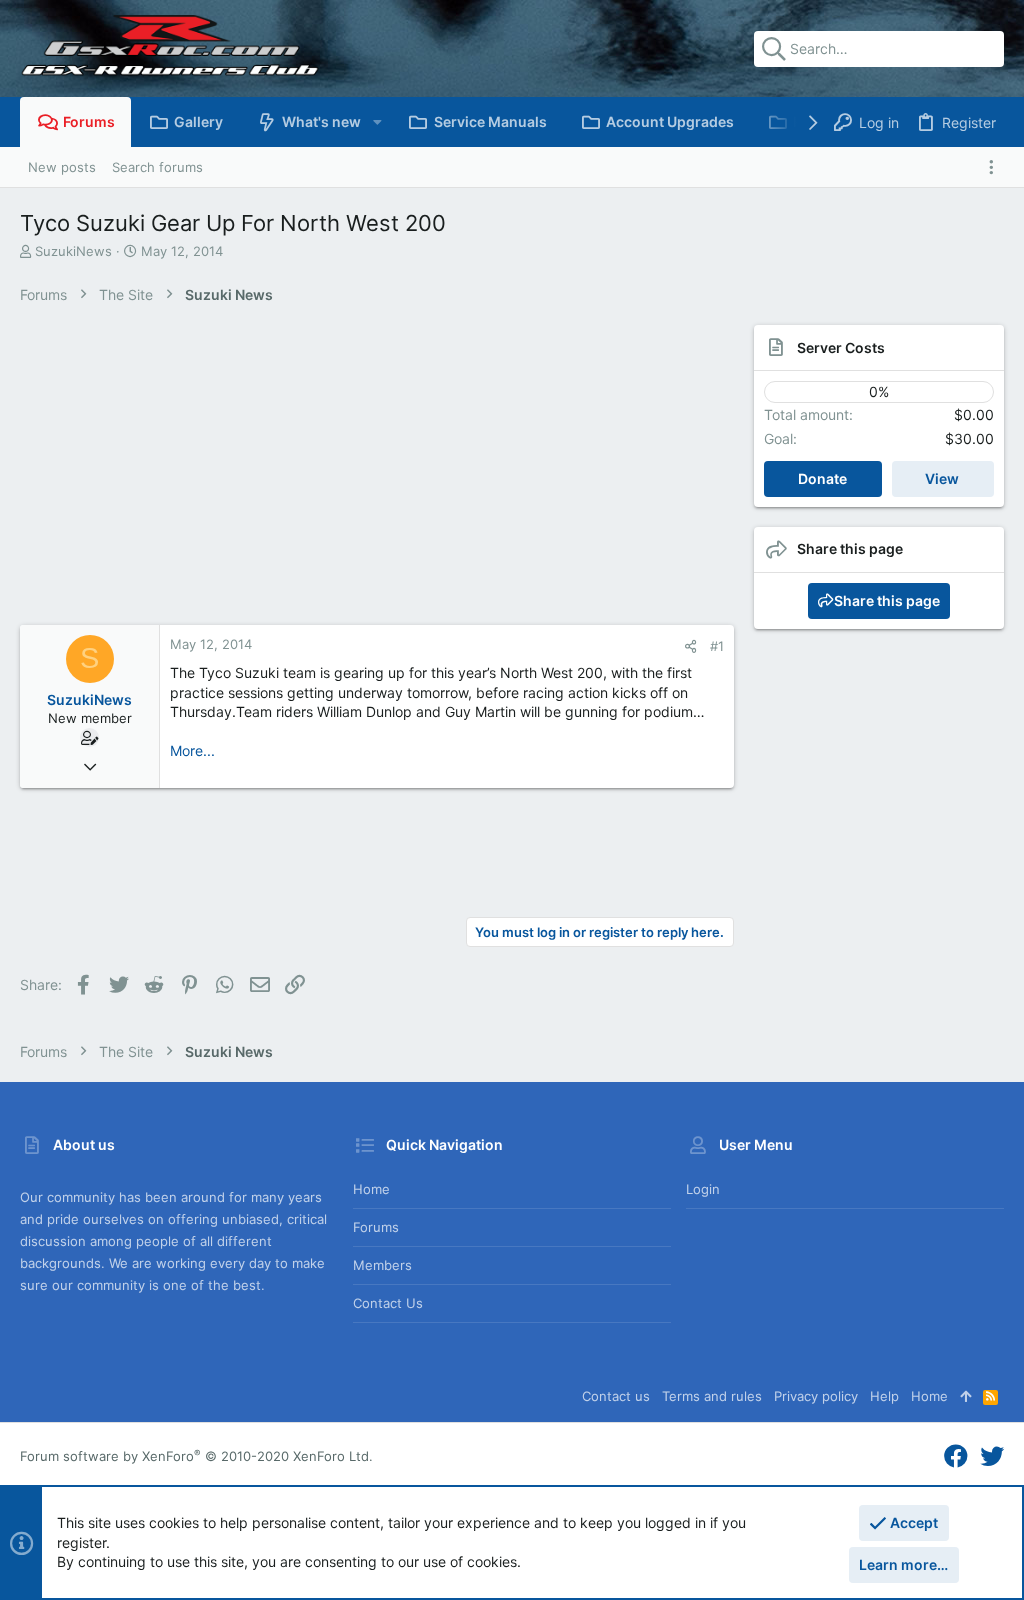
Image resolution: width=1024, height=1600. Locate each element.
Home (371, 1189)
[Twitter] (992, 1456)
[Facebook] (956, 1456)
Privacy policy (816, 1396)
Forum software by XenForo (196, 1456)
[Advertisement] (377, 475)
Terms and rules (712, 1396)
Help (884, 1396)
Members (382, 1265)
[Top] (965, 1396)
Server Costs (841, 347)
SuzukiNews (73, 251)
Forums (376, 1227)
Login (703, 1189)
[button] (376, 122)
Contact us (388, 1303)
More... (192, 750)
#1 (717, 646)
